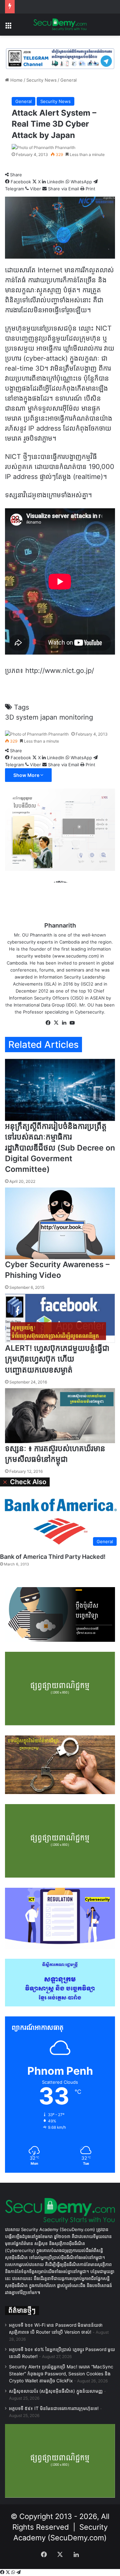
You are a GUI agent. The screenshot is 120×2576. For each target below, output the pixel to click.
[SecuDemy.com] (60, 25)
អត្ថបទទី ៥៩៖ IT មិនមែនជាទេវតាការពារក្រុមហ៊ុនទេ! (54, 2408)
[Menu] (8, 27)
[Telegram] (18, 2572)
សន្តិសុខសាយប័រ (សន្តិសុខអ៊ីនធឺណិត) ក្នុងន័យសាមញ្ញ (56, 2391)
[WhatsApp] (14, 2572)
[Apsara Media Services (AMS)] (60, 829)
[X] (8, 2572)
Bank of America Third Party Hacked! (53, 1557)
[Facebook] (3, 2572)
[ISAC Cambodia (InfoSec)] (60, 58)
